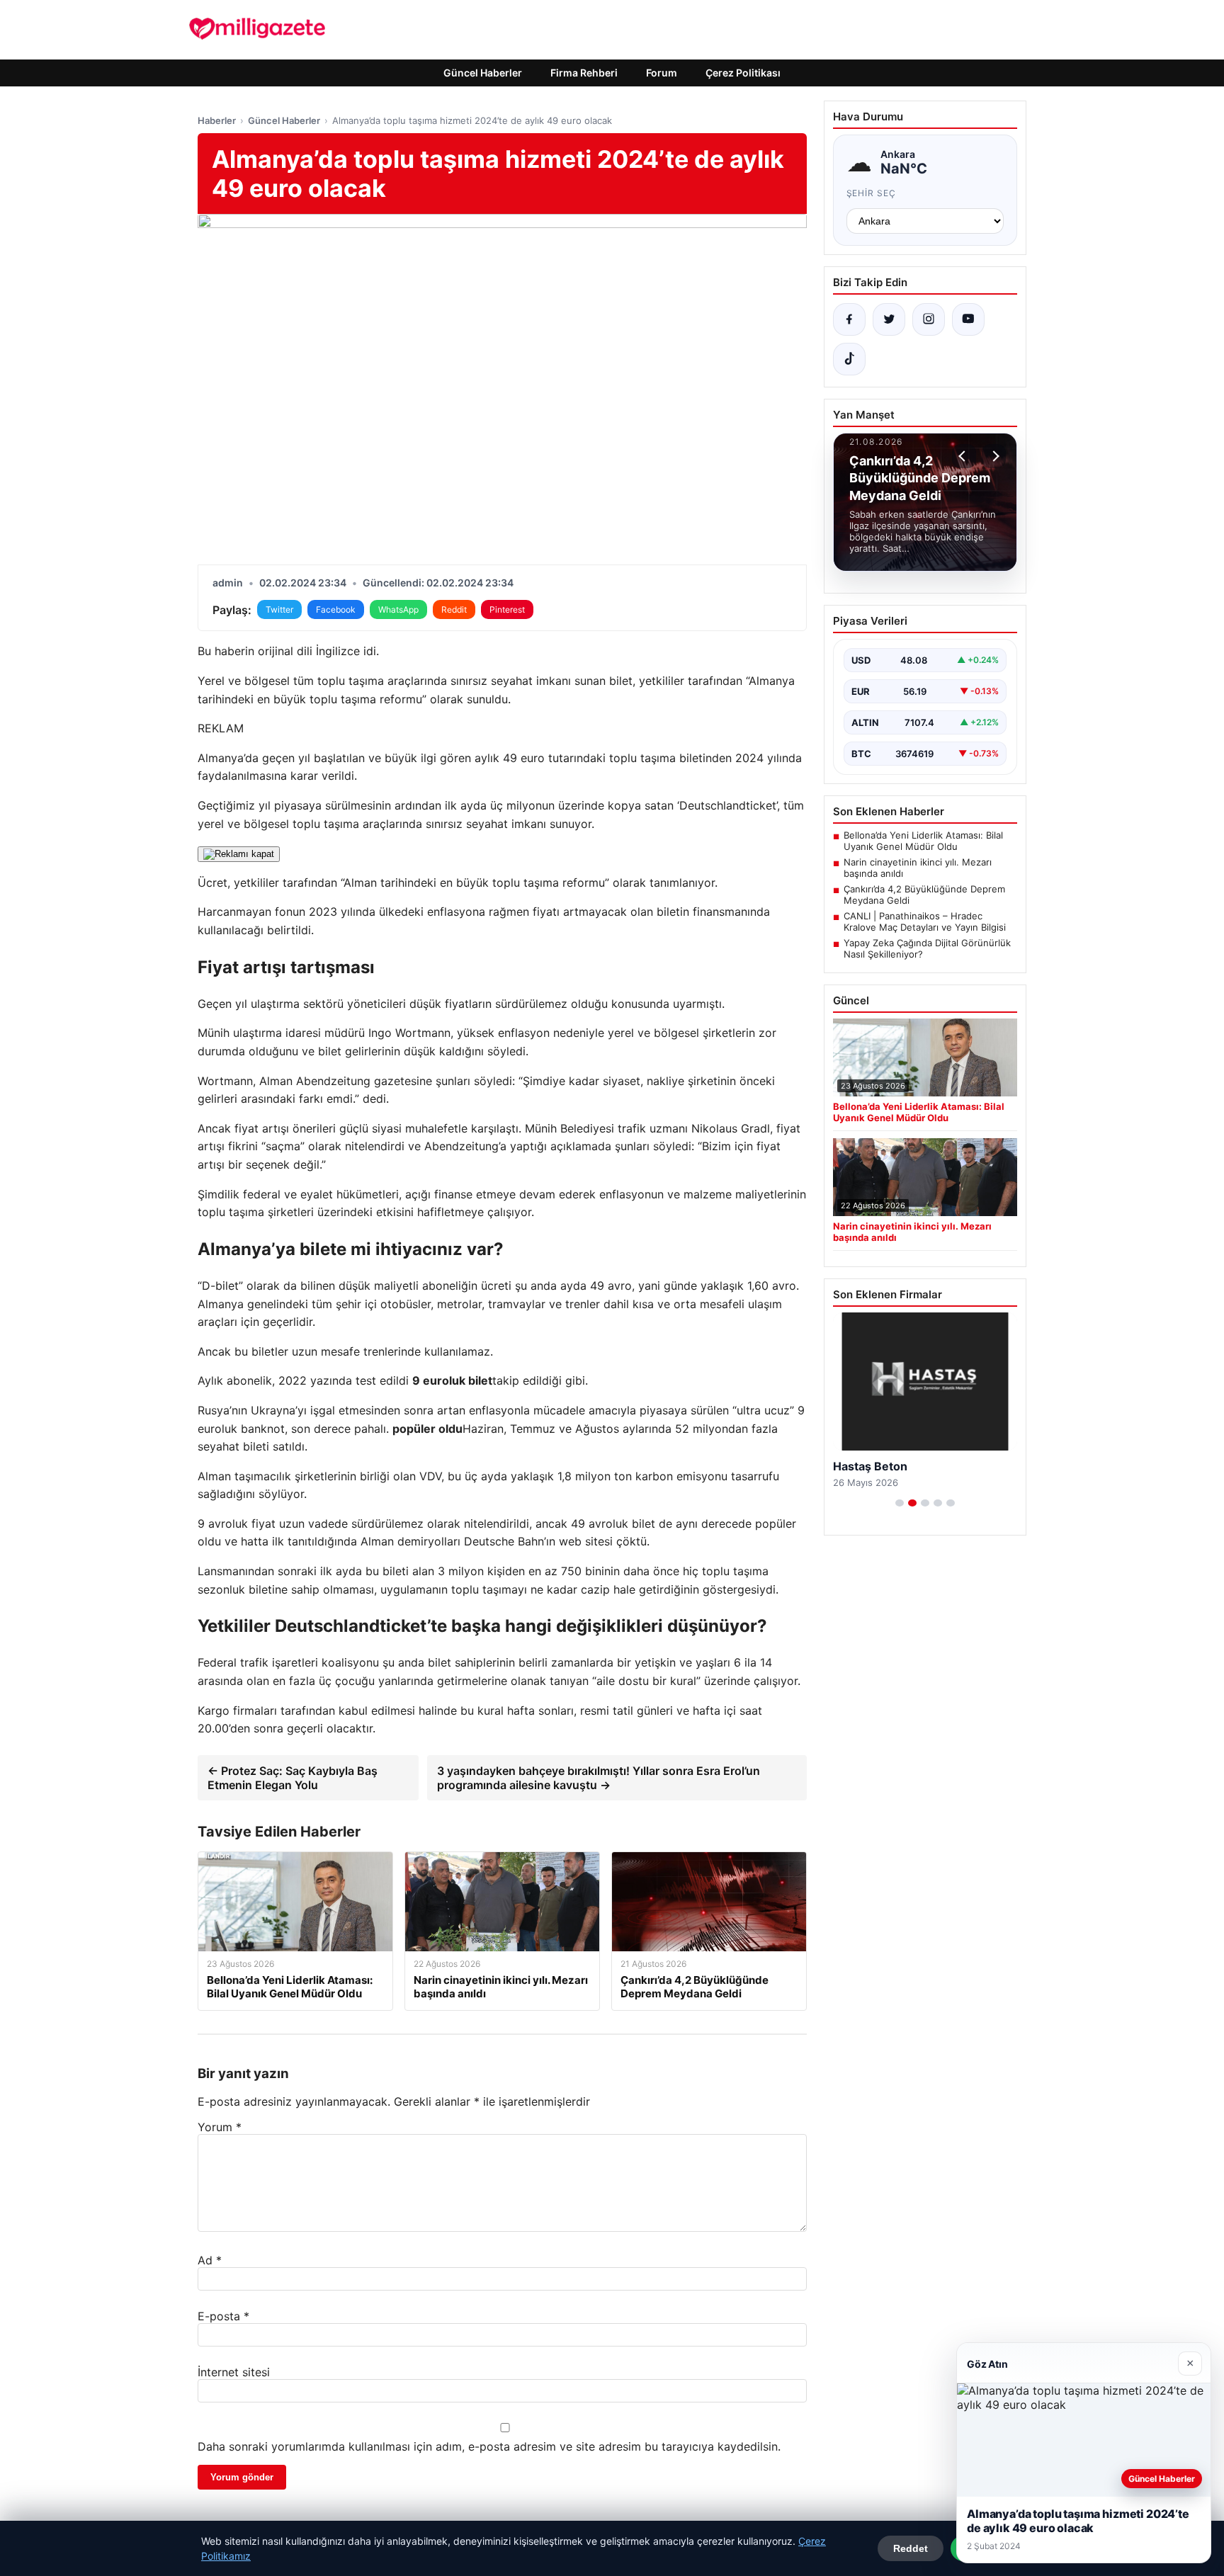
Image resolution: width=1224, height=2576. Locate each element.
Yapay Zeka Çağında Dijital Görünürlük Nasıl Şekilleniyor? (927, 948)
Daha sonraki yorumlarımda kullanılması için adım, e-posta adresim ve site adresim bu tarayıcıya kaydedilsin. (489, 2446)
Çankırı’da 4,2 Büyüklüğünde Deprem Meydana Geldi (924, 895)
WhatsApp (398, 609)
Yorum (220, 2127)
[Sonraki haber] (994, 456)
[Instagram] (929, 319)
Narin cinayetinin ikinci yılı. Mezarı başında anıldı (918, 868)
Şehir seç (872, 193)
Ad (210, 2260)
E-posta (223, 2316)
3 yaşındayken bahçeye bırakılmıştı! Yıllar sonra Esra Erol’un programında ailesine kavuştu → (599, 1778)
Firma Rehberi (584, 73)
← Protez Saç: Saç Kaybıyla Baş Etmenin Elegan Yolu (293, 1778)
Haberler (217, 120)
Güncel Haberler (483, 73)
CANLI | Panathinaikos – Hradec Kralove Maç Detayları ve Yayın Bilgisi (925, 921)
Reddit (454, 609)
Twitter (279, 609)
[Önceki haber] (964, 456)
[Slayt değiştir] (900, 1503)
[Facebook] (849, 319)
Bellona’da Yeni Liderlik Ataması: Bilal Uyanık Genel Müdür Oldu (923, 841)
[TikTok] (849, 359)
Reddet (911, 2548)
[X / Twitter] (889, 319)
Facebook (336, 609)
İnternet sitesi (234, 2372)
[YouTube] (968, 319)
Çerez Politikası (743, 73)
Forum (662, 73)
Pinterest (507, 609)
